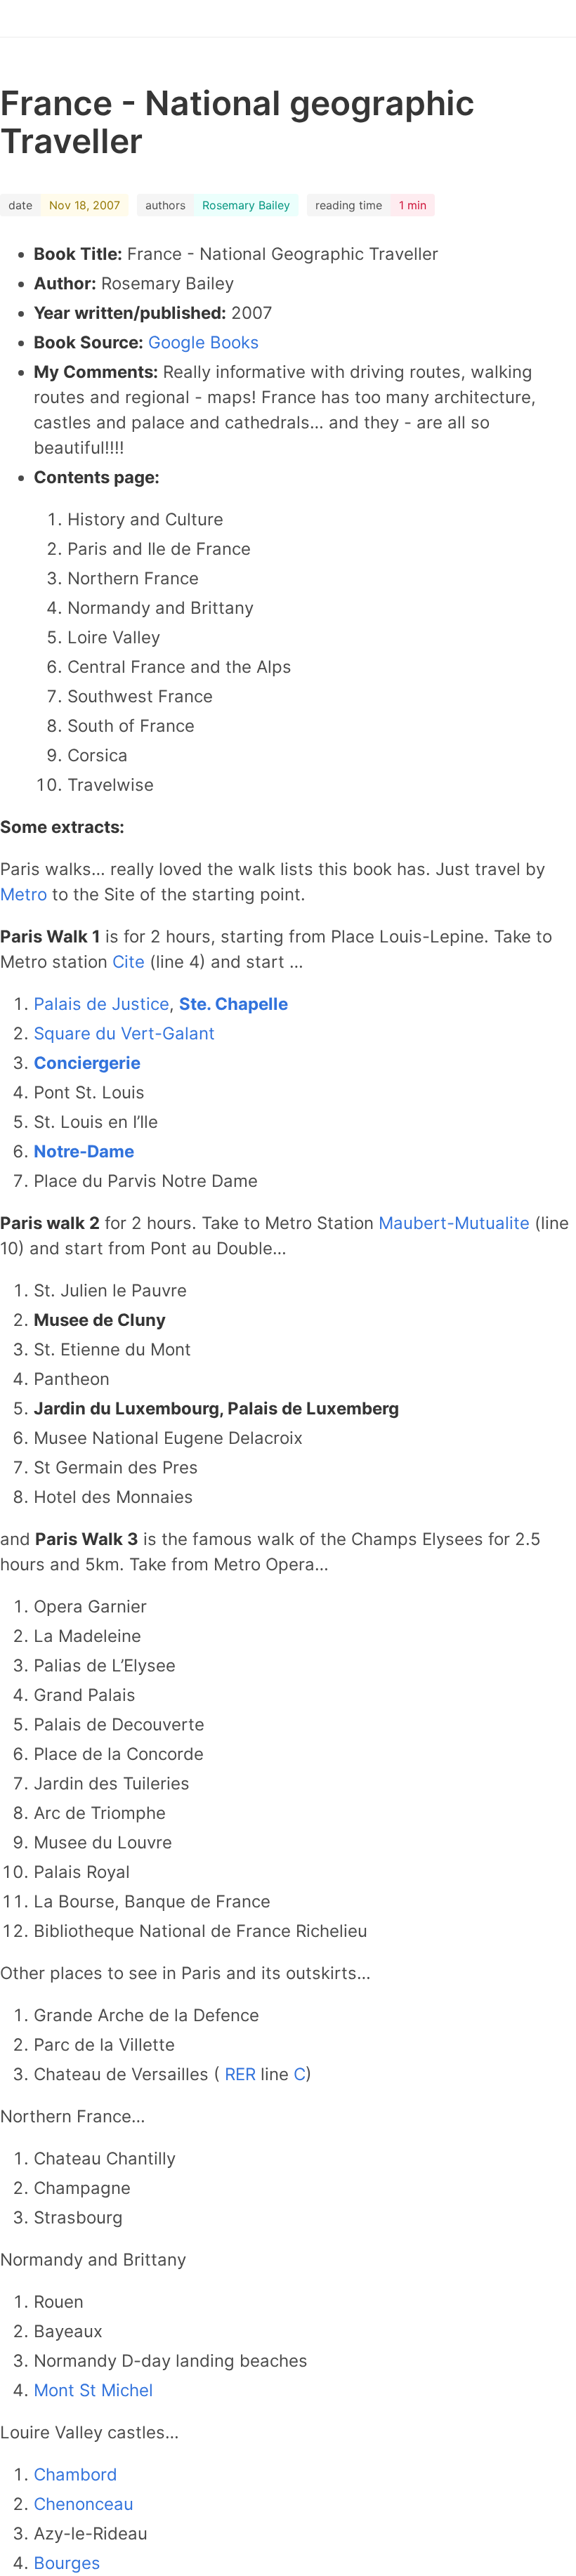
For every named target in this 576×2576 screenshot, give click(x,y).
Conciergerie (87, 1063)
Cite (131, 962)
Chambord (76, 2475)
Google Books (204, 342)
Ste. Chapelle (234, 1004)
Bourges (67, 2563)
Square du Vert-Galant (124, 1033)
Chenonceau (84, 2504)
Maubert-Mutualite (457, 1223)
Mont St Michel (93, 2390)
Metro (26, 894)
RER (243, 2074)
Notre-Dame (84, 1151)
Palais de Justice (102, 1004)
